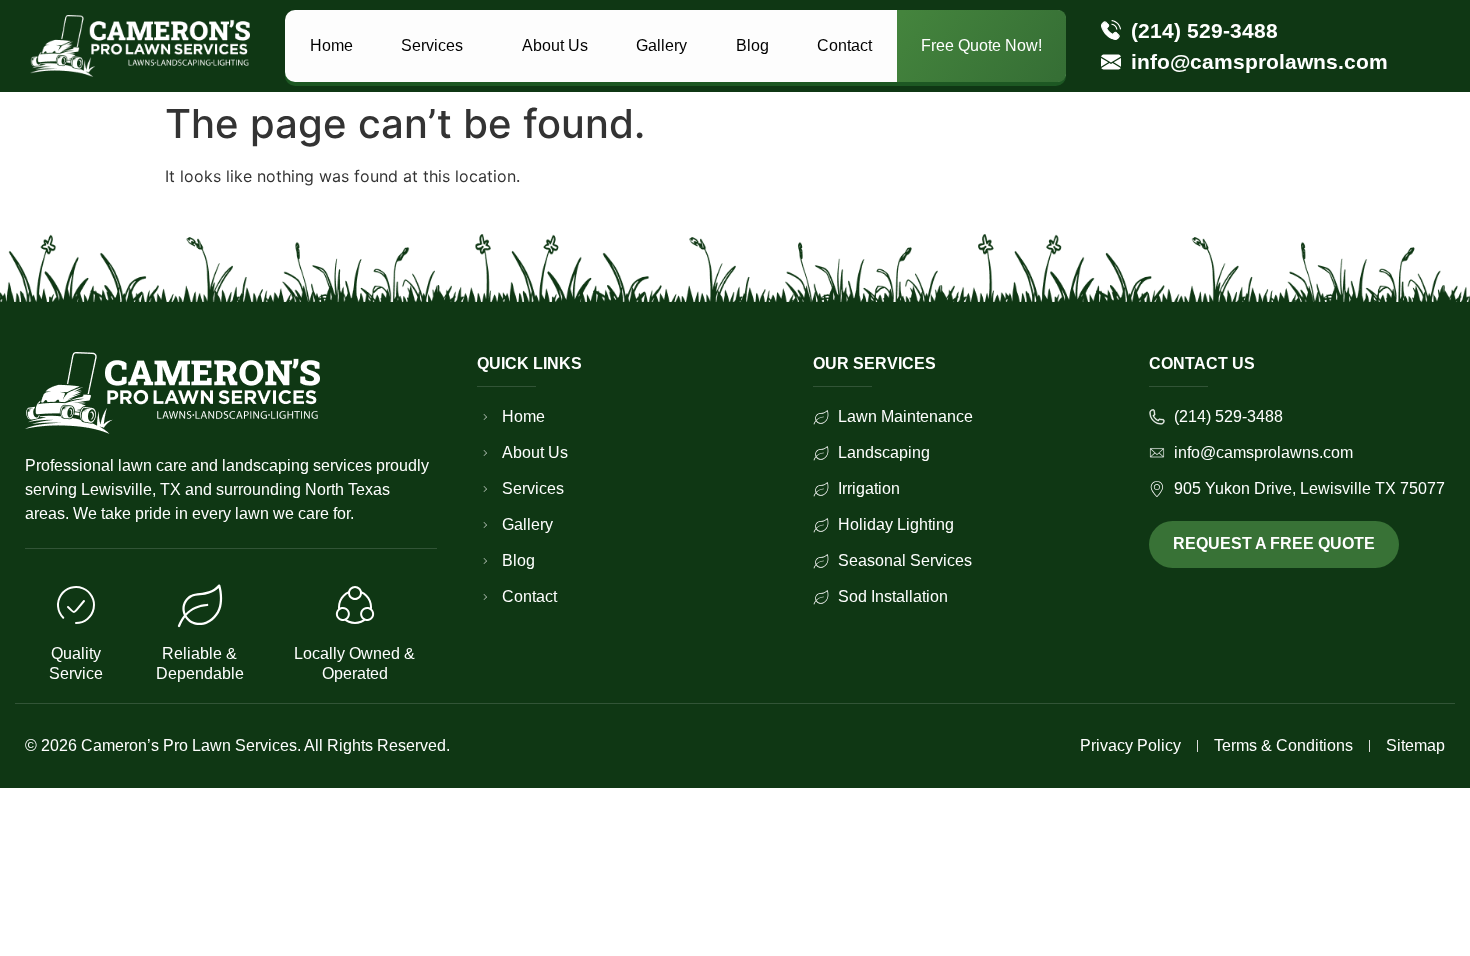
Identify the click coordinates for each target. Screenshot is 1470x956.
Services (432, 45)
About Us (555, 45)
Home (331, 45)
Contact (844, 45)
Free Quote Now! (981, 45)
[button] (437, 46)
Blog (752, 45)
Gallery (661, 45)
